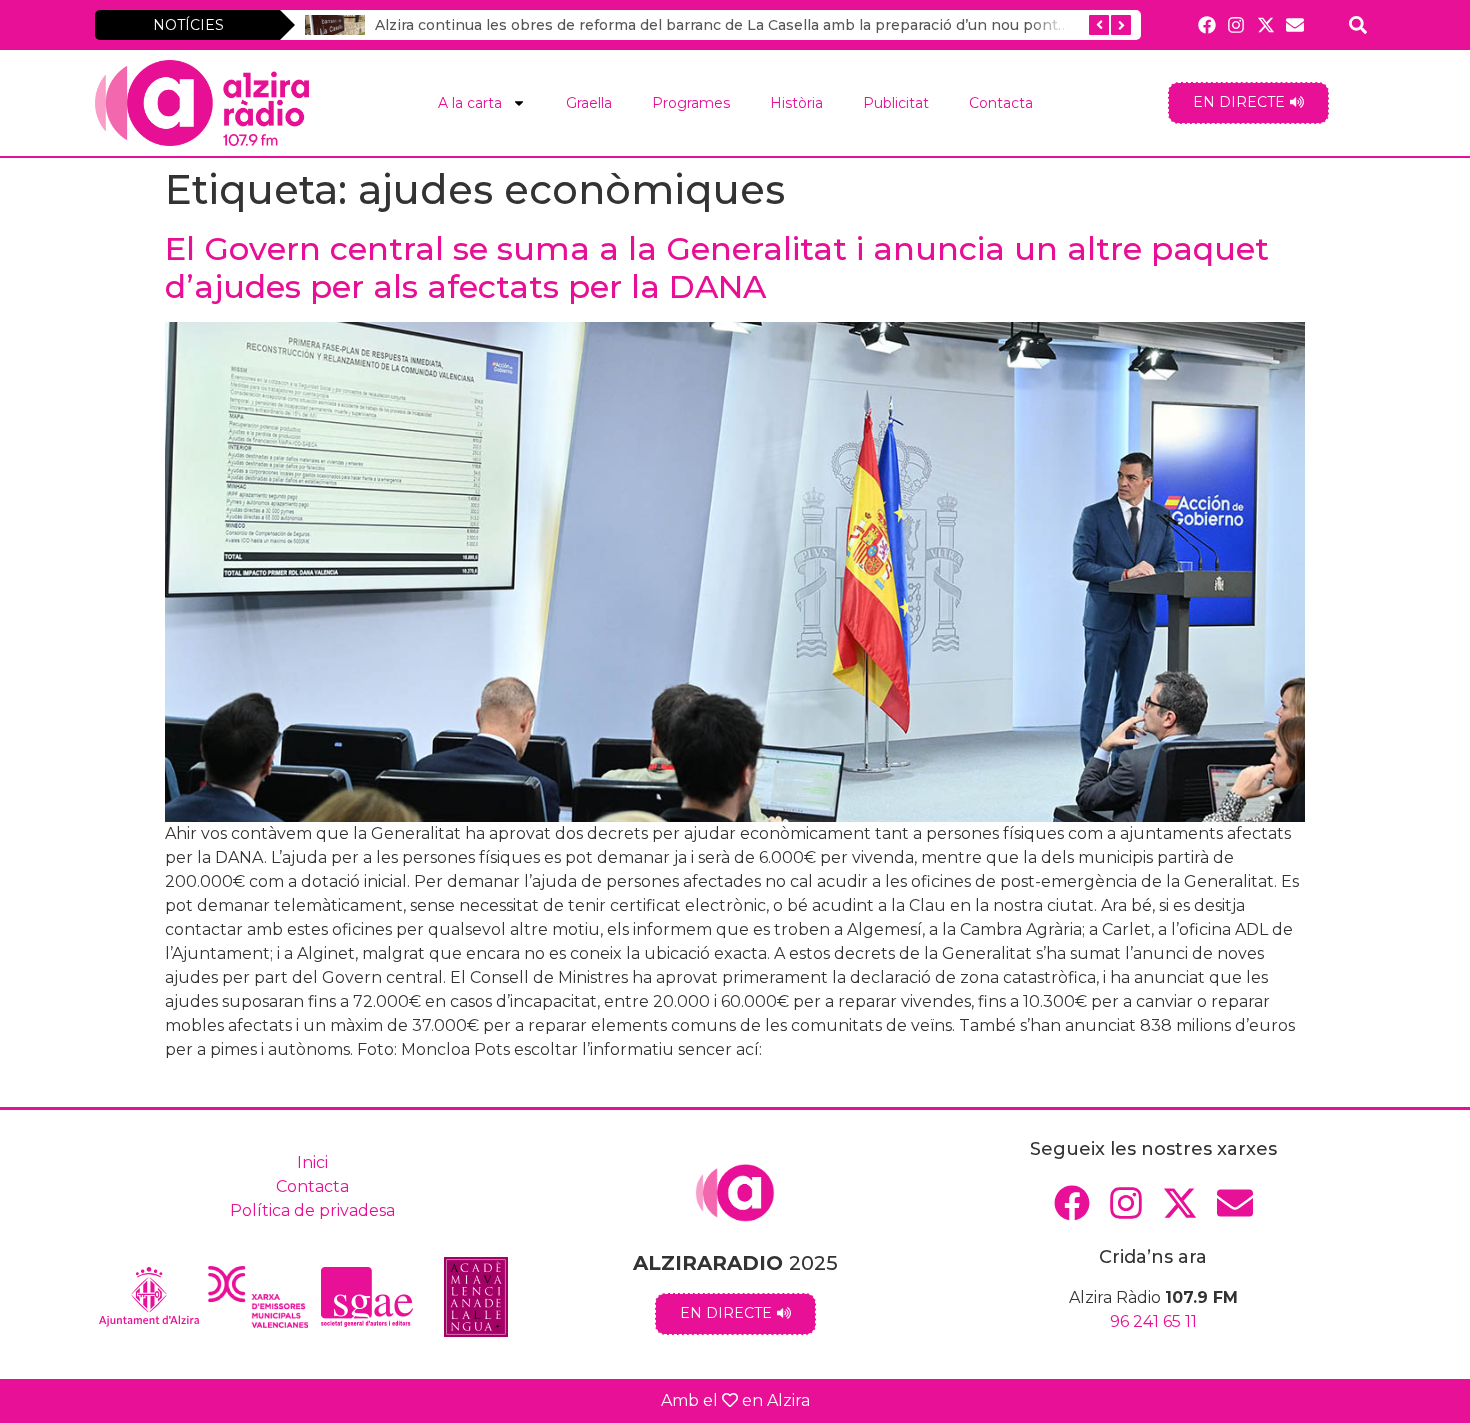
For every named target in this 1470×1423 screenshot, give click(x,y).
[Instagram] (1236, 24)
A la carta (470, 103)
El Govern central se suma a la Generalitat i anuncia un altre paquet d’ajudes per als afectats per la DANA (717, 267)
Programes (691, 103)
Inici (312, 1162)
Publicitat (896, 103)
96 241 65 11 (1153, 1321)
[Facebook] (1207, 24)
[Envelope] (1294, 24)
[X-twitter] (1265, 24)
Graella (589, 103)
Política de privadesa (312, 1210)
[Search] (1358, 24)
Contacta (1001, 103)
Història (796, 103)
